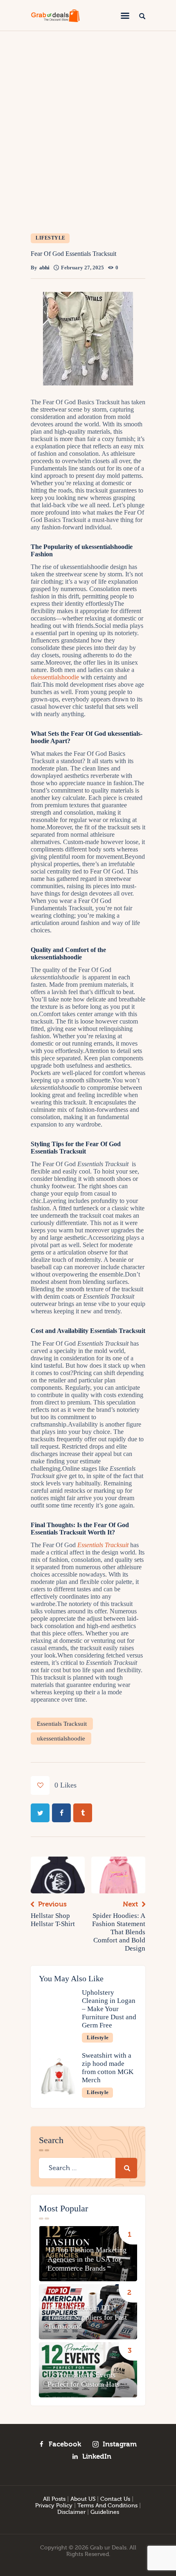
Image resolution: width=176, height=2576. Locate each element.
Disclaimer (71, 2512)
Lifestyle (51, 238)
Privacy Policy (54, 2506)
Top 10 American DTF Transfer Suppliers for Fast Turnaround (87, 2317)
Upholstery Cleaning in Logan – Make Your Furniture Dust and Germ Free (109, 2009)
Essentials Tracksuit (62, 1724)
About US (83, 2499)
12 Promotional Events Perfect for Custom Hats (83, 2379)
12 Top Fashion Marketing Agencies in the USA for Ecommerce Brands (87, 2259)
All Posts (54, 2499)
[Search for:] (88, 2168)
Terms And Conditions (107, 2506)
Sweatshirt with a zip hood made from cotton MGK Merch (108, 2068)
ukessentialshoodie (61, 1738)
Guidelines (105, 2512)
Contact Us (115, 2499)
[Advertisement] (88, 123)
